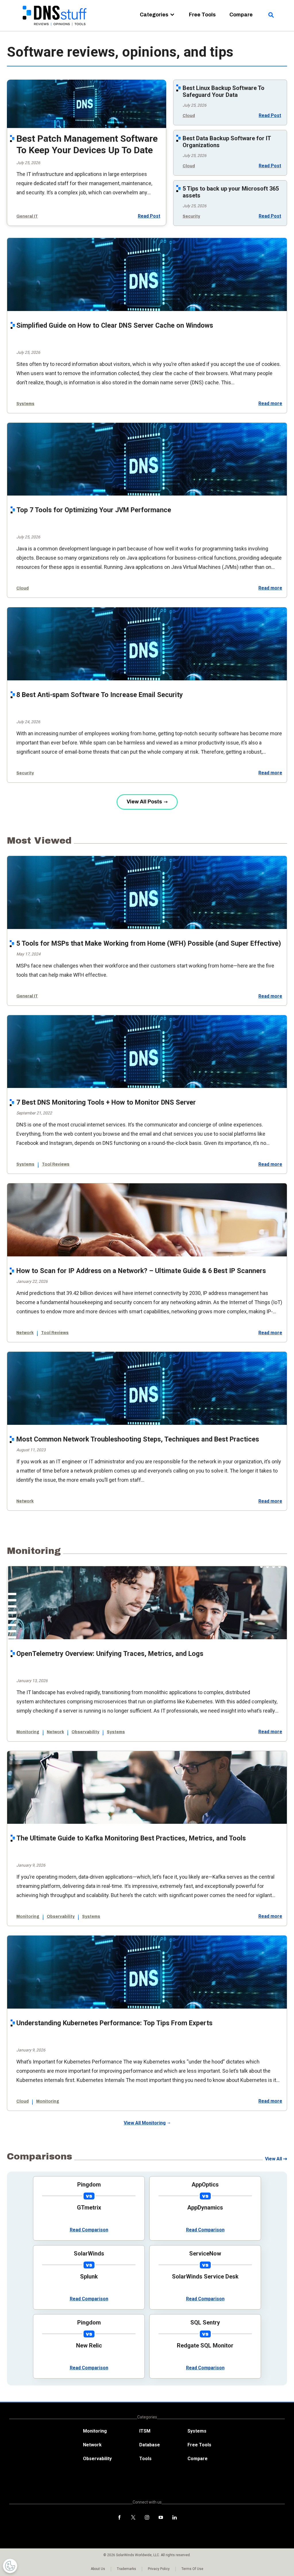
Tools (145, 2459)
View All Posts (144, 802)
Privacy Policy (159, 2569)
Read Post (149, 216)
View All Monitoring (145, 2123)
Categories (154, 15)
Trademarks (126, 2569)
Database (150, 2445)
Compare (241, 15)
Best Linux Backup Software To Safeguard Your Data (224, 91)
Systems (25, 404)
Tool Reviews (56, 1164)
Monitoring (28, 1732)
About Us (98, 2569)
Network (25, 1333)
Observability (85, 1732)
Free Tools (202, 15)
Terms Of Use (192, 2569)
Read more (270, 404)
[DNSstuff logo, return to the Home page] (55, 29)
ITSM (145, 2431)
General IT (27, 216)
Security (191, 216)
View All (273, 2159)
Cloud (189, 116)
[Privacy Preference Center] (10, 2566)
